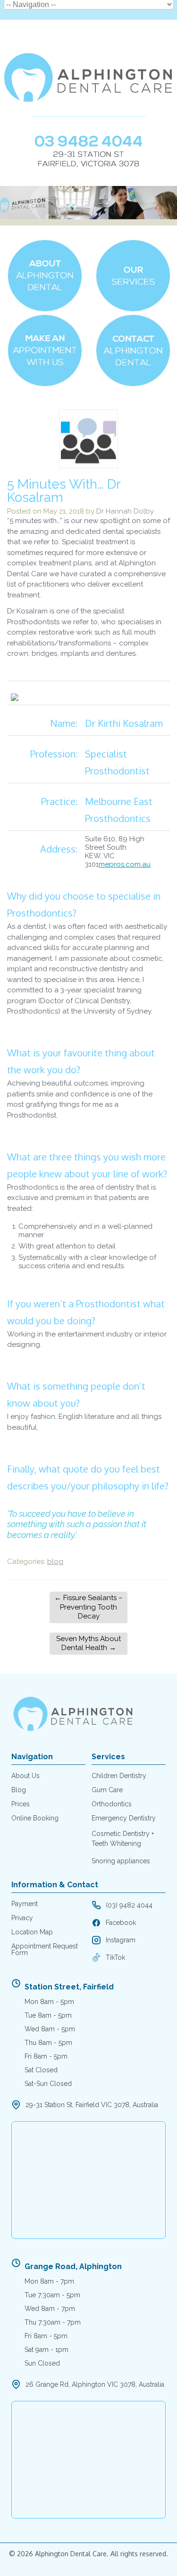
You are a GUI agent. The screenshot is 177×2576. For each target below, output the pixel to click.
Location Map (32, 1932)
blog (55, 1562)
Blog (19, 1790)
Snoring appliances (121, 1861)
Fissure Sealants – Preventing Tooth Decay (88, 1607)
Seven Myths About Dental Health (88, 1643)
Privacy (22, 1918)
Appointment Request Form (45, 1949)
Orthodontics (112, 1804)
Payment (25, 1904)
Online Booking (35, 1818)
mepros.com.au (125, 864)
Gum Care (107, 1790)
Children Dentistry (119, 1776)
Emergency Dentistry (124, 1818)
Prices (21, 1804)
